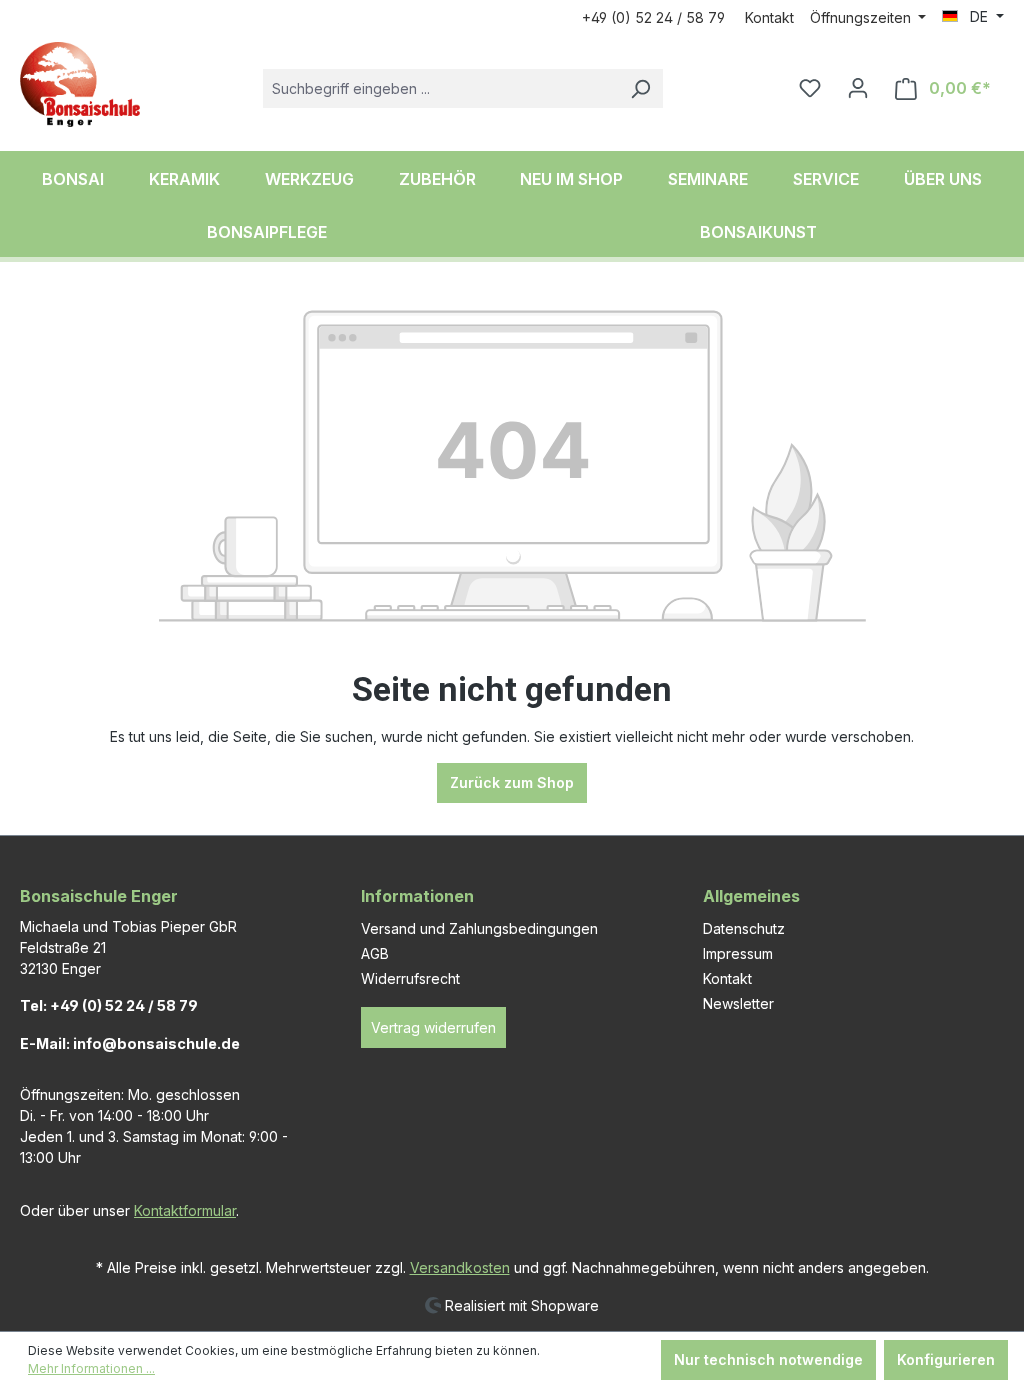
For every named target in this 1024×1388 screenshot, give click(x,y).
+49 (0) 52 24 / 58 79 (653, 17)
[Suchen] (640, 88)
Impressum (738, 953)
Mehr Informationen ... (91, 1368)
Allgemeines (751, 896)
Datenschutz (744, 928)
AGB (375, 953)
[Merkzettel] (810, 88)
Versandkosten (460, 1267)
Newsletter (738, 1003)
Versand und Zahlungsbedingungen (479, 928)
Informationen (417, 896)
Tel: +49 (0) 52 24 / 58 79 (109, 1005)
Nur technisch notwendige (768, 1359)
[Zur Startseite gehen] (80, 84)
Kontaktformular (185, 1210)
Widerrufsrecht (410, 978)
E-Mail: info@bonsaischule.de (130, 1043)
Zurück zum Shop (512, 782)
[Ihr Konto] (858, 88)
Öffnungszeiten (862, 17)
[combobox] (440, 88)
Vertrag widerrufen (433, 1027)
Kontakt (769, 17)
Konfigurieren (946, 1359)
